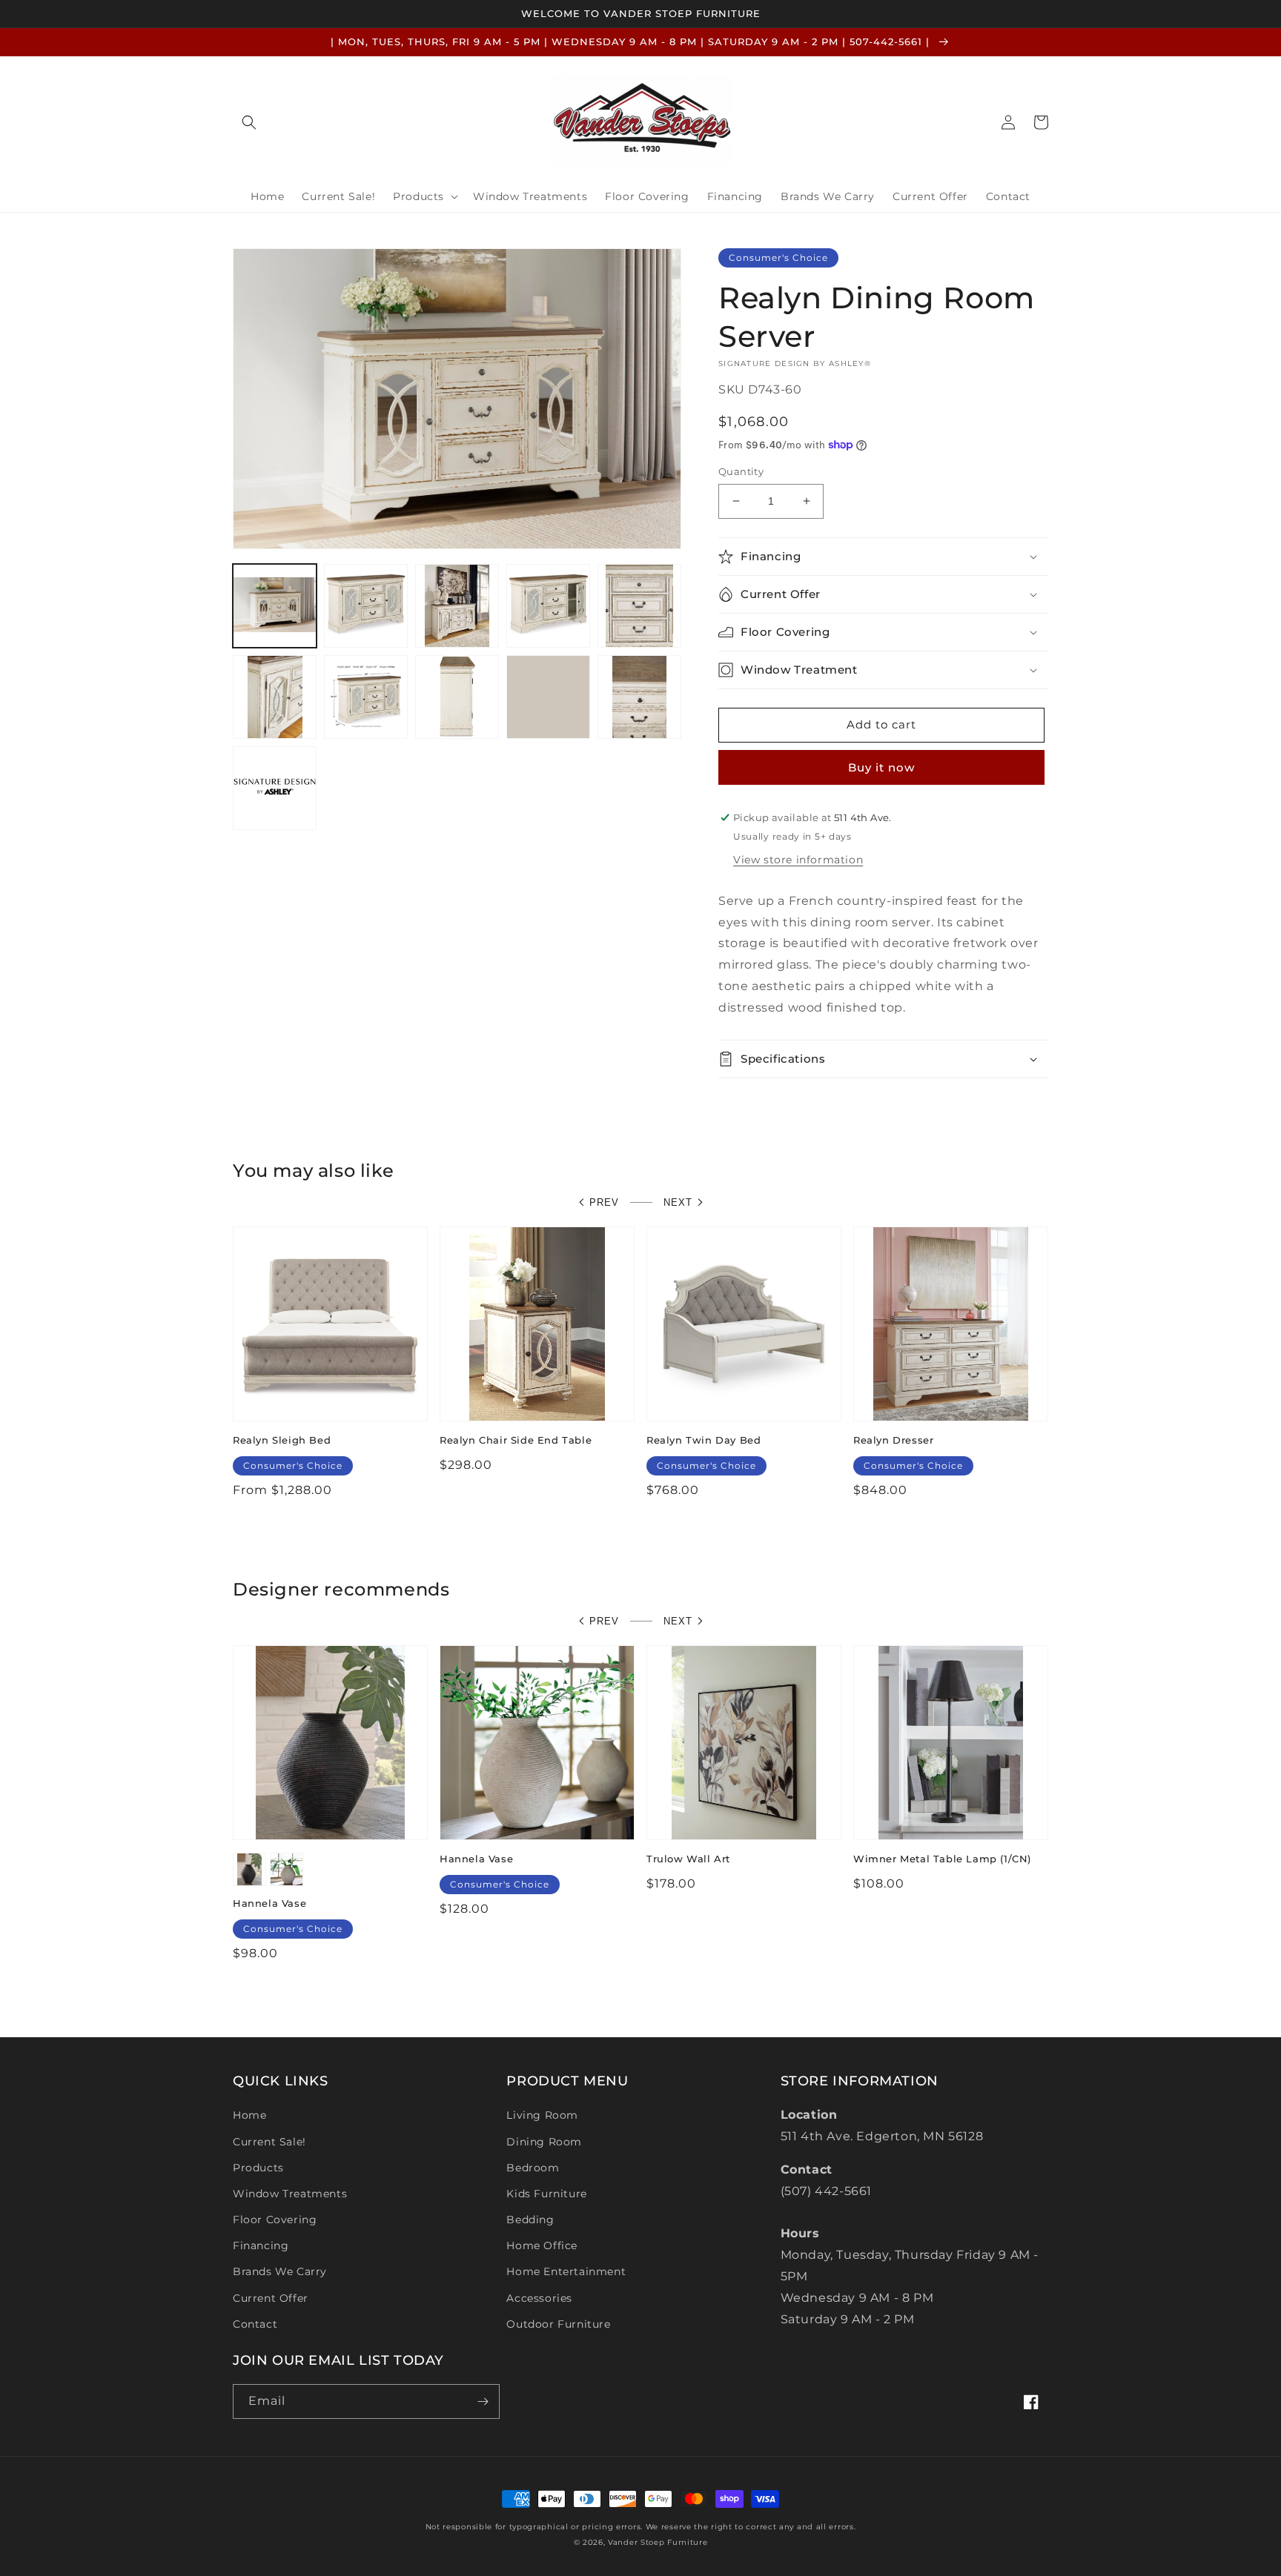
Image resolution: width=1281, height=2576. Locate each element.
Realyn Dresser (893, 1440)
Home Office (542, 2245)
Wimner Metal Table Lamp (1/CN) (942, 1859)
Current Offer (271, 2298)
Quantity (741, 471)
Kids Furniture (546, 2194)
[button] (249, 122)
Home (249, 2115)
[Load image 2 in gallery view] (366, 606)
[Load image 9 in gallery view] (548, 697)
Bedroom (533, 2168)
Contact (255, 2324)
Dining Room (544, 2142)
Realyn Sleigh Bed (282, 1440)
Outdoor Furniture (558, 2324)
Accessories (539, 2298)
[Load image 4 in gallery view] (548, 606)
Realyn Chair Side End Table (516, 1440)
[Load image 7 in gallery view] (366, 697)
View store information (798, 860)
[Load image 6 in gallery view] (275, 697)
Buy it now (881, 767)
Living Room (542, 2115)
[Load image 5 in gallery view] (639, 606)
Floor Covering (275, 2220)
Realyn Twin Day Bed (704, 1440)
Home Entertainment (566, 2271)
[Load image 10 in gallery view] (639, 697)
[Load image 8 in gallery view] (457, 697)
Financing (261, 2245)
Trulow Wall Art (688, 1859)
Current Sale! (269, 2142)
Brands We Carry (280, 2271)
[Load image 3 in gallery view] (457, 606)
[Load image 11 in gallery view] (275, 788)
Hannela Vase (269, 1903)
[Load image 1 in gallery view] (275, 606)
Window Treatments (290, 2194)
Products (258, 2168)
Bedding (530, 2220)
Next (678, 1202)
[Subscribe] (483, 2401)
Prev (604, 1202)
